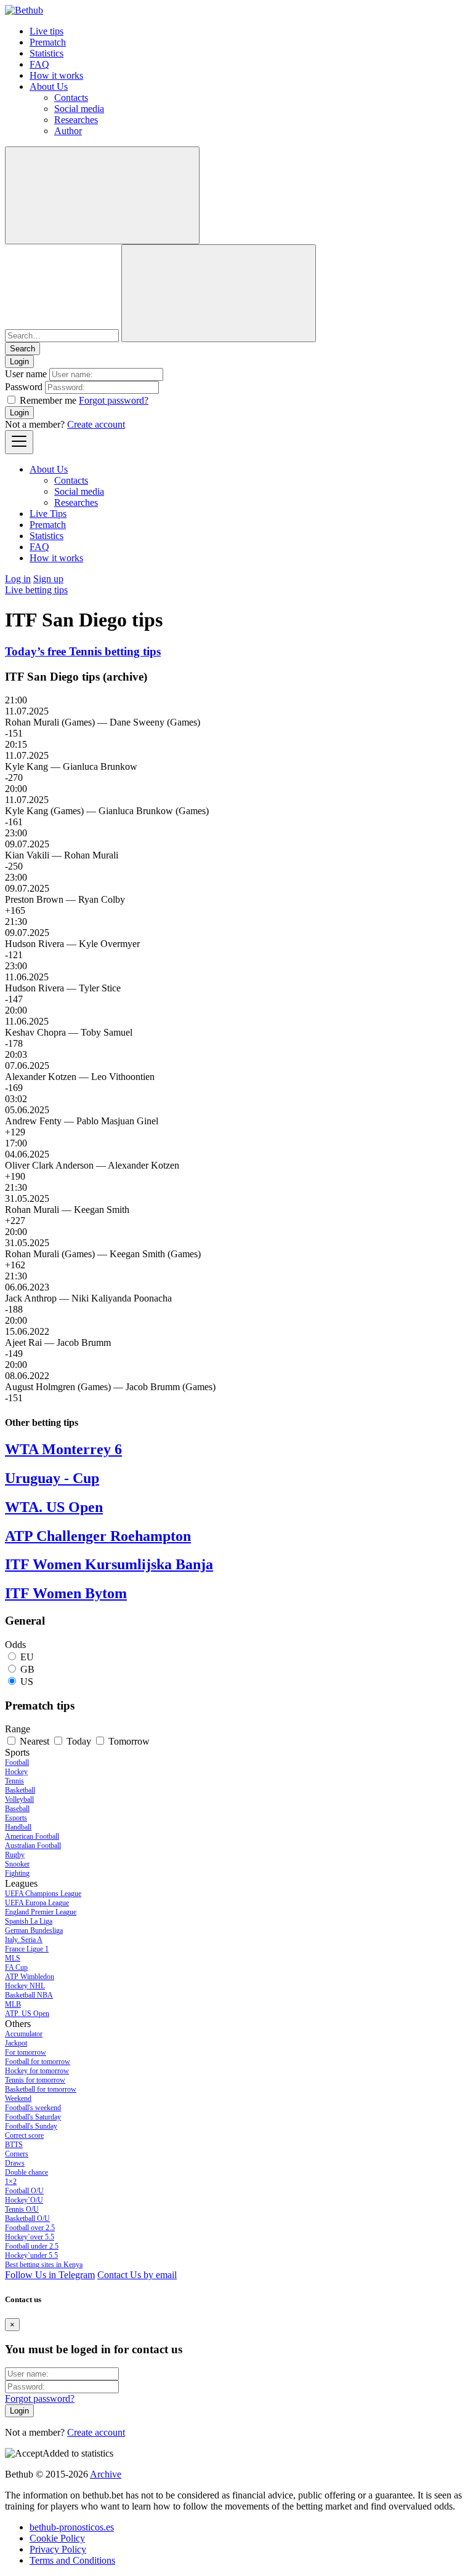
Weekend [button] (18, 2098)
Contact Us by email (137, 2275)
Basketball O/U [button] (27, 2218)
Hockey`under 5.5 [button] (31, 2255)
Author (68, 131)
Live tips (46, 31)
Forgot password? (114, 400)
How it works (56, 75)
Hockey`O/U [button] (24, 2200)
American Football (32, 1836)
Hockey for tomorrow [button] (37, 2071)
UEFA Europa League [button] (37, 1903)
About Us (49, 86)
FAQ (39, 64)
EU (27, 1657)
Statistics (46, 53)
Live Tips (48, 514)
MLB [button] (13, 2004)
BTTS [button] (14, 2145)
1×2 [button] (11, 2182)
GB (27, 1669)
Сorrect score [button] (24, 2135)
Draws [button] (15, 2163)
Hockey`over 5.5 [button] (30, 2237)
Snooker (17, 1864)
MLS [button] (13, 1958)
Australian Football (33, 1846)
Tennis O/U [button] (22, 2209)
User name (26, 374)
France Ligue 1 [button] (27, 1949)
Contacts (71, 98)
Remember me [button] (48, 400)
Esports (16, 1818)
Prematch (48, 42)
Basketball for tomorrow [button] (41, 2089)
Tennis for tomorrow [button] (35, 2080)
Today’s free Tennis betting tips (83, 651)
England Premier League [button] (41, 1912)
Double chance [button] (26, 2172)
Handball (18, 1827)
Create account (96, 424)
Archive (106, 2474)
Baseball (17, 1809)
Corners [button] (17, 2154)
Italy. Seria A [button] (24, 1940)
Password (24, 387)
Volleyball (19, 1799)
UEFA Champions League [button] (43, 1894)
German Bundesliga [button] (34, 1930)
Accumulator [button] (24, 2034)
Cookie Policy (57, 2538)
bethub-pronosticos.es (72, 2527)
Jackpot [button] (16, 2043)
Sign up (48, 579)
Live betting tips (36, 590)
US (27, 1682)
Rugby (15, 1855)
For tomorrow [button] (26, 2052)
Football (17, 1762)
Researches (76, 120)
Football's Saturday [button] (33, 2117)
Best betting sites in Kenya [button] (44, 2265)
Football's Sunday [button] (31, 2126)
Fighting (17, 1873)
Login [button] (19, 362)
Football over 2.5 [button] (30, 2228)
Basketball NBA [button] (29, 1995)
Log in (18, 579)
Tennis (14, 1781)
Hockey (16, 1772)
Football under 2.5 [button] (32, 2246)
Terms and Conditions (72, 2560)
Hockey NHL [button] (25, 1986)
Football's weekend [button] (33, 2108)
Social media (79, 109)
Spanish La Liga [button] (29, 1921)
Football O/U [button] (24, 2191)
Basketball (20, 1790)
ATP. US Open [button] (27, 2014)
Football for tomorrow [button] (38, 2062)
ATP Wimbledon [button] (30, 1977)
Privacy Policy (58, 2549)
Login (19, 413)
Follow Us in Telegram (50, 2275)
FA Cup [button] (16, 1967)
